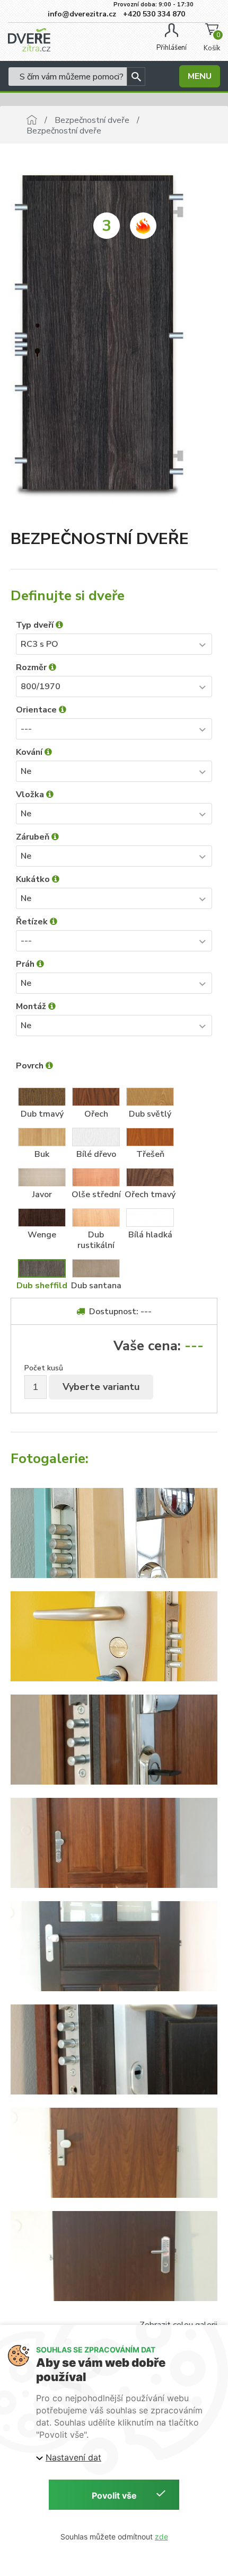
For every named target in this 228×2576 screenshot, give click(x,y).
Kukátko (34, 879)
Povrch (31, 1066)
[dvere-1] (114, 1533)
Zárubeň (34, 837)
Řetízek (33, 922)
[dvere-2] (114, 1636)
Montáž (32, 1006)
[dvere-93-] (114, 1740)
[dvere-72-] (114, 1946)
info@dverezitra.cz (81, 14)
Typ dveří (36, 625)
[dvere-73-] (114, 2049)
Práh (26, 964)
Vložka (31, 795)
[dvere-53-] (114, 2256)
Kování (30, 752)
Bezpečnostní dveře (92, 120)
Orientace (37, 710)
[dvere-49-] (114, 2153)
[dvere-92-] (114, 1843)
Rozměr (32, 667)
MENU (200, 76)
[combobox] (114, 644)
